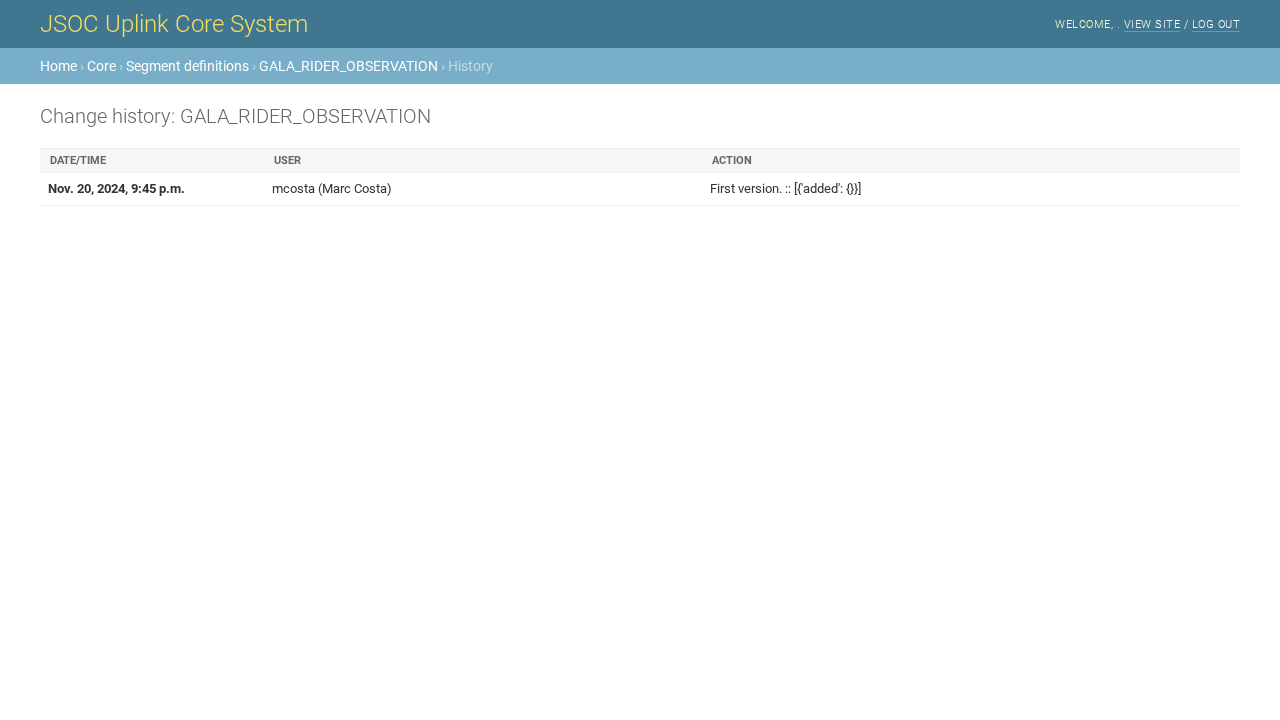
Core (101, 66)
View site (1152, 24)
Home (58, 66)
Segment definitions (187, 66)
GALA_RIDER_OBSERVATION (348, 66)
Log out (1216, 24)
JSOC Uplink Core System (174, 24)
